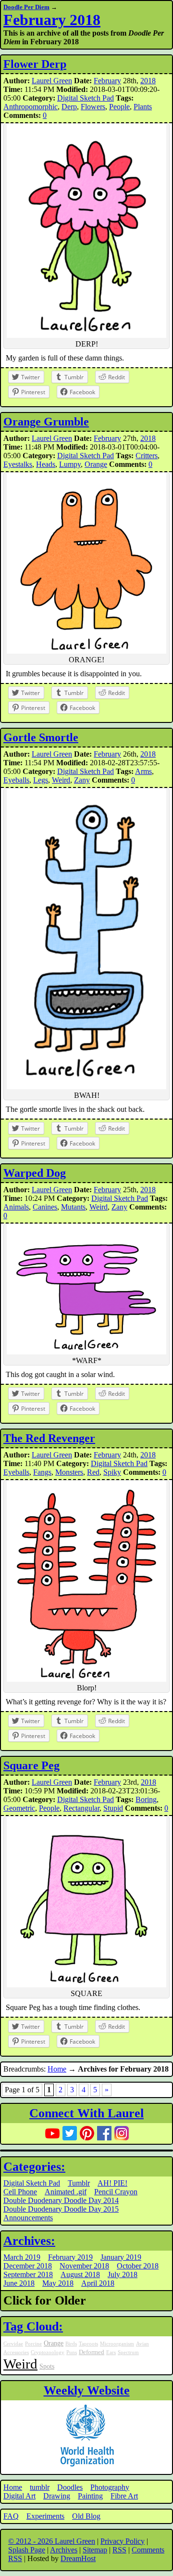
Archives (64, 2550)
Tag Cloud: (33, 2326)
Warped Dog (35, 1173)
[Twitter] (70, 2133)
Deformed (92, 2352)
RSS (119, 2550)
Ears (111, 2352)
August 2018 (80, 2274)
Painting (90, 2496)
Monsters (69, 1472)
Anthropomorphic (31, 107)
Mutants (73, 1207)
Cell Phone (20, 2192)
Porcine (33, 2344)
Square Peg (31, 1765)
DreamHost (78, 2558)
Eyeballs (16, 780)
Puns (72, 2352)
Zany (82, 780)
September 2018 (28, 2274)
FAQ (11, 2516)
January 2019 (121, 2257)
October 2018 (138, 2266)
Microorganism (117, 2344)
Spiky (112, 1472)
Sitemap (95, 2550)
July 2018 (123, 2274)
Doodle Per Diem (26, 7)
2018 (148, 81)
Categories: (34, 2167)
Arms (143, 771)
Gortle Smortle (41, 737)
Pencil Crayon (116, 2192)
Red (93, 1472)
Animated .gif (66, 2192)
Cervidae (13, 2344)
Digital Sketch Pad (86, 98)
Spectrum (128, 2352)
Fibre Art (124, 2496)
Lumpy (70, 464)
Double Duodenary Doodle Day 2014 (61, 2200)
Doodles (70, 2487)
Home (57, 2069)
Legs (41, 780)
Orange (96, 464)
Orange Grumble (46, 422)
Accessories (16, 2352)
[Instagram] (122, 2133)
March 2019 (22, 2257)
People (119, 107)
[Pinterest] (87, 2133)
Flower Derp (35, 64)
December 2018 (28, 2266)
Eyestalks (18, 464)
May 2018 (58, 2283)
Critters (147, 456)
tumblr (40, 2487)
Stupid (113, 1808)
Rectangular (81, 1808)
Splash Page (27, 2550)
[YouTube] (52, 2133)
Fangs (42, 1472)
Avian (142, 2344)
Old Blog (86, 2516)
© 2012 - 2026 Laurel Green (52, 2541)
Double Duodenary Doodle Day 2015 (61, 2209)
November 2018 (84, 2266)
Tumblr (79, 2183)
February (107, 81)
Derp (69, 107)
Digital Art (19, 2496)
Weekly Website (87, 2390)
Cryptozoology (48, 2352)
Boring (146, 1799)
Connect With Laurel (86, 2113)
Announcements (28, 2218)
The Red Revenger (49, 1438)
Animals (16, 1207)
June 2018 (19, 2283)
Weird (61, 780)
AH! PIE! (112, 2183)
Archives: (29, 2241)
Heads (46, 464)
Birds (71, 2344)
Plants (143, 107)
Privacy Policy (123, 2541)
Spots (47, 2366)
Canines (45, 1207)
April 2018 (98, 2283)
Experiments (45, 2516)
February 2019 (70, 2257)
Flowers (93, 107)
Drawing (57, 2496)
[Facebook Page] (104, 2133)
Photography (110, 2487)
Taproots (88, 2344)
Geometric (19, 1808)
